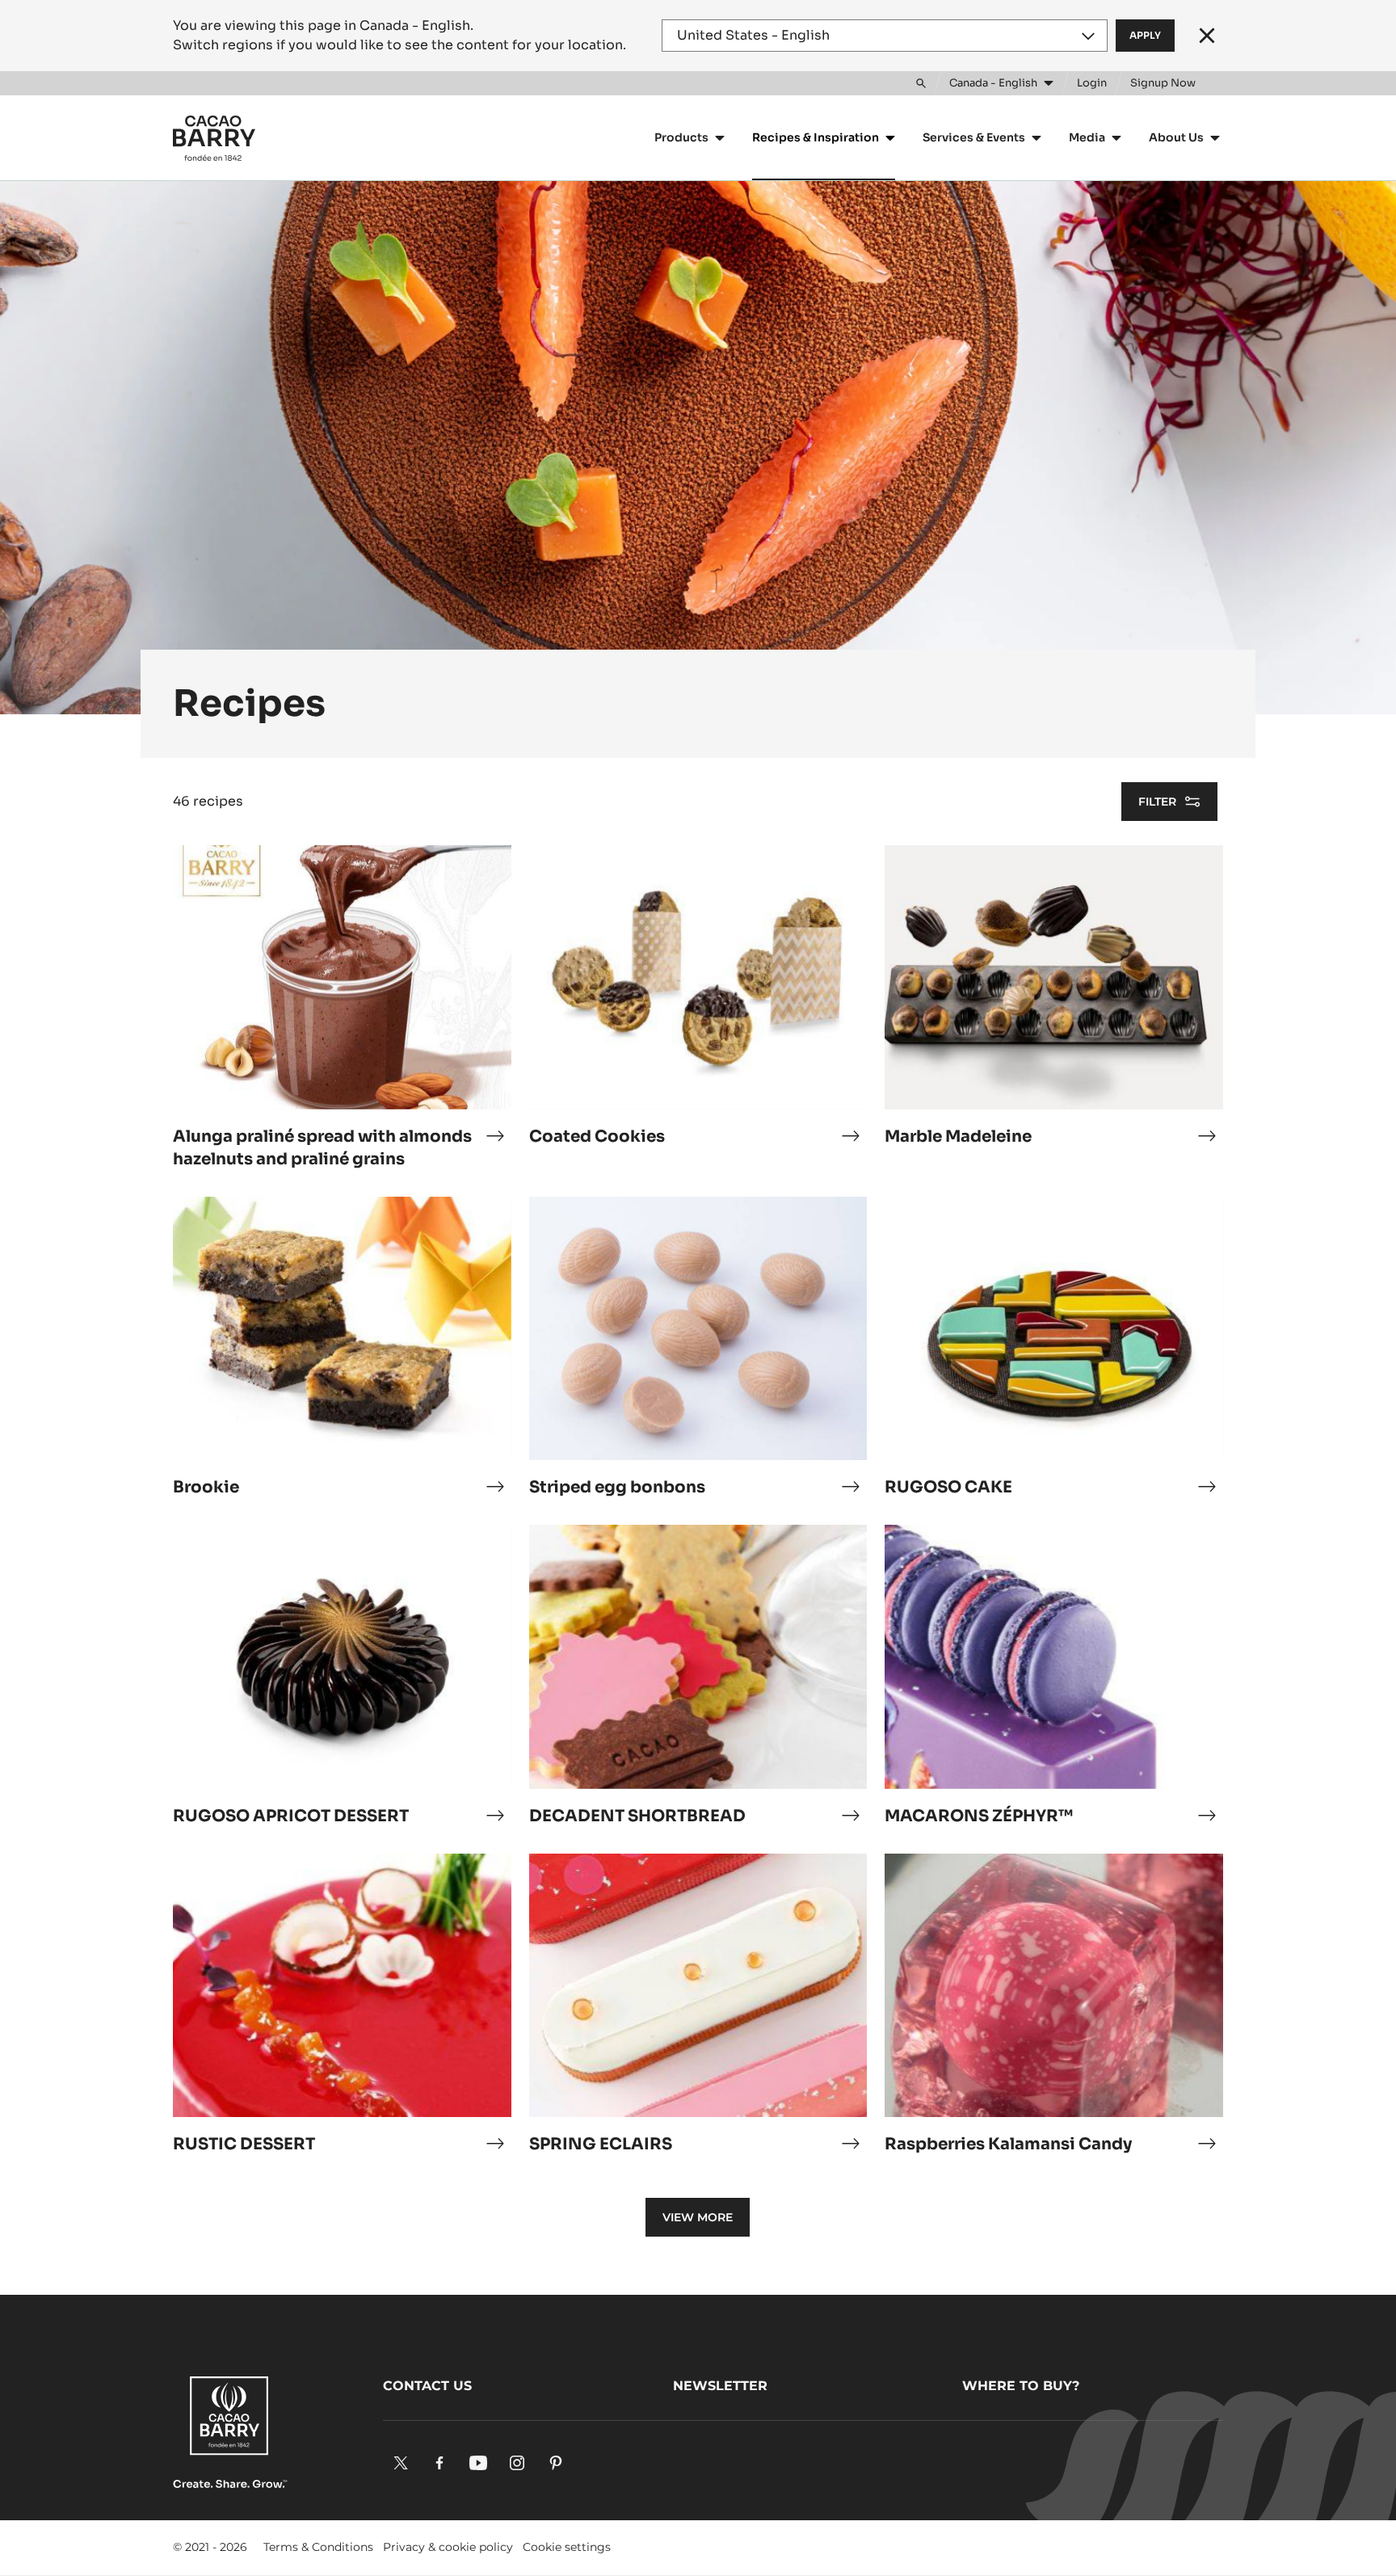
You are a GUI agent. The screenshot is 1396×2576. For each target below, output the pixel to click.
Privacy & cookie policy (448, 2547)
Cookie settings (567, 2547)
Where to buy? (1021, 2386)
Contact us (427, 2386)
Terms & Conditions (318, 2547)
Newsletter (720, 2386)
